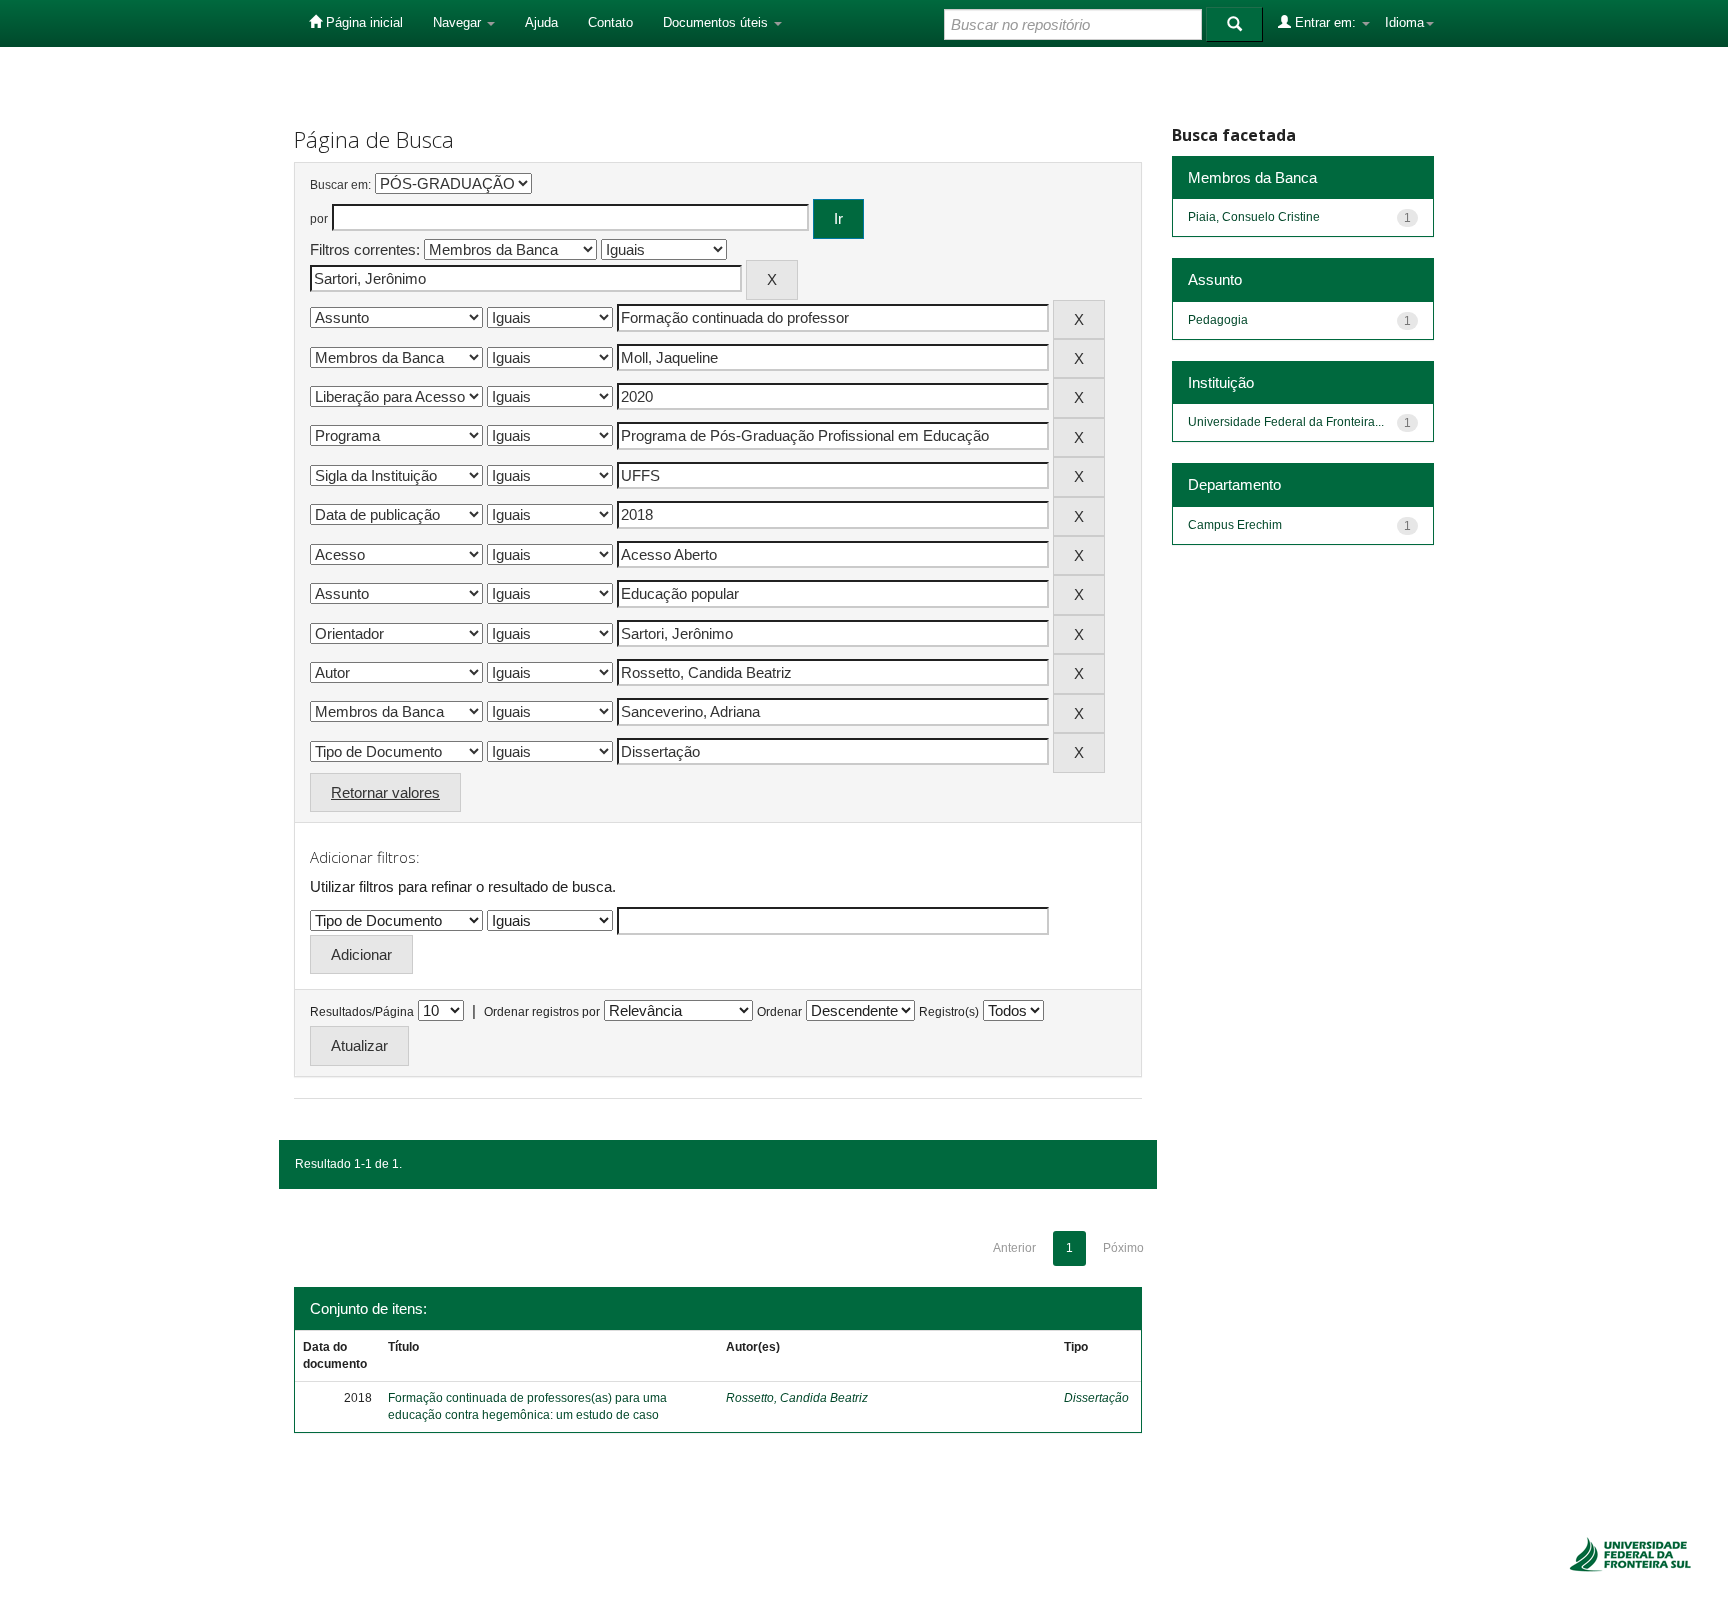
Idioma (1404, 22)
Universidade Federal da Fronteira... (1286, 422)
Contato (610, 22)
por (319, 219)
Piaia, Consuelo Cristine (1254, 217)
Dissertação (1096, 1398)
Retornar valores (385, 792)
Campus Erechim (1235, 525)
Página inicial (362, 22)
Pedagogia (1218, 320)
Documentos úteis (717, 22)
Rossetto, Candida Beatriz (797, 1398)
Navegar (459, 22)
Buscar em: (340, 185)
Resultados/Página (362, 1012)
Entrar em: (1325, 22)
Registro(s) (949, 1012)
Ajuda (541, 22)
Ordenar (779, 1012)
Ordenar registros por (542, 1012)
